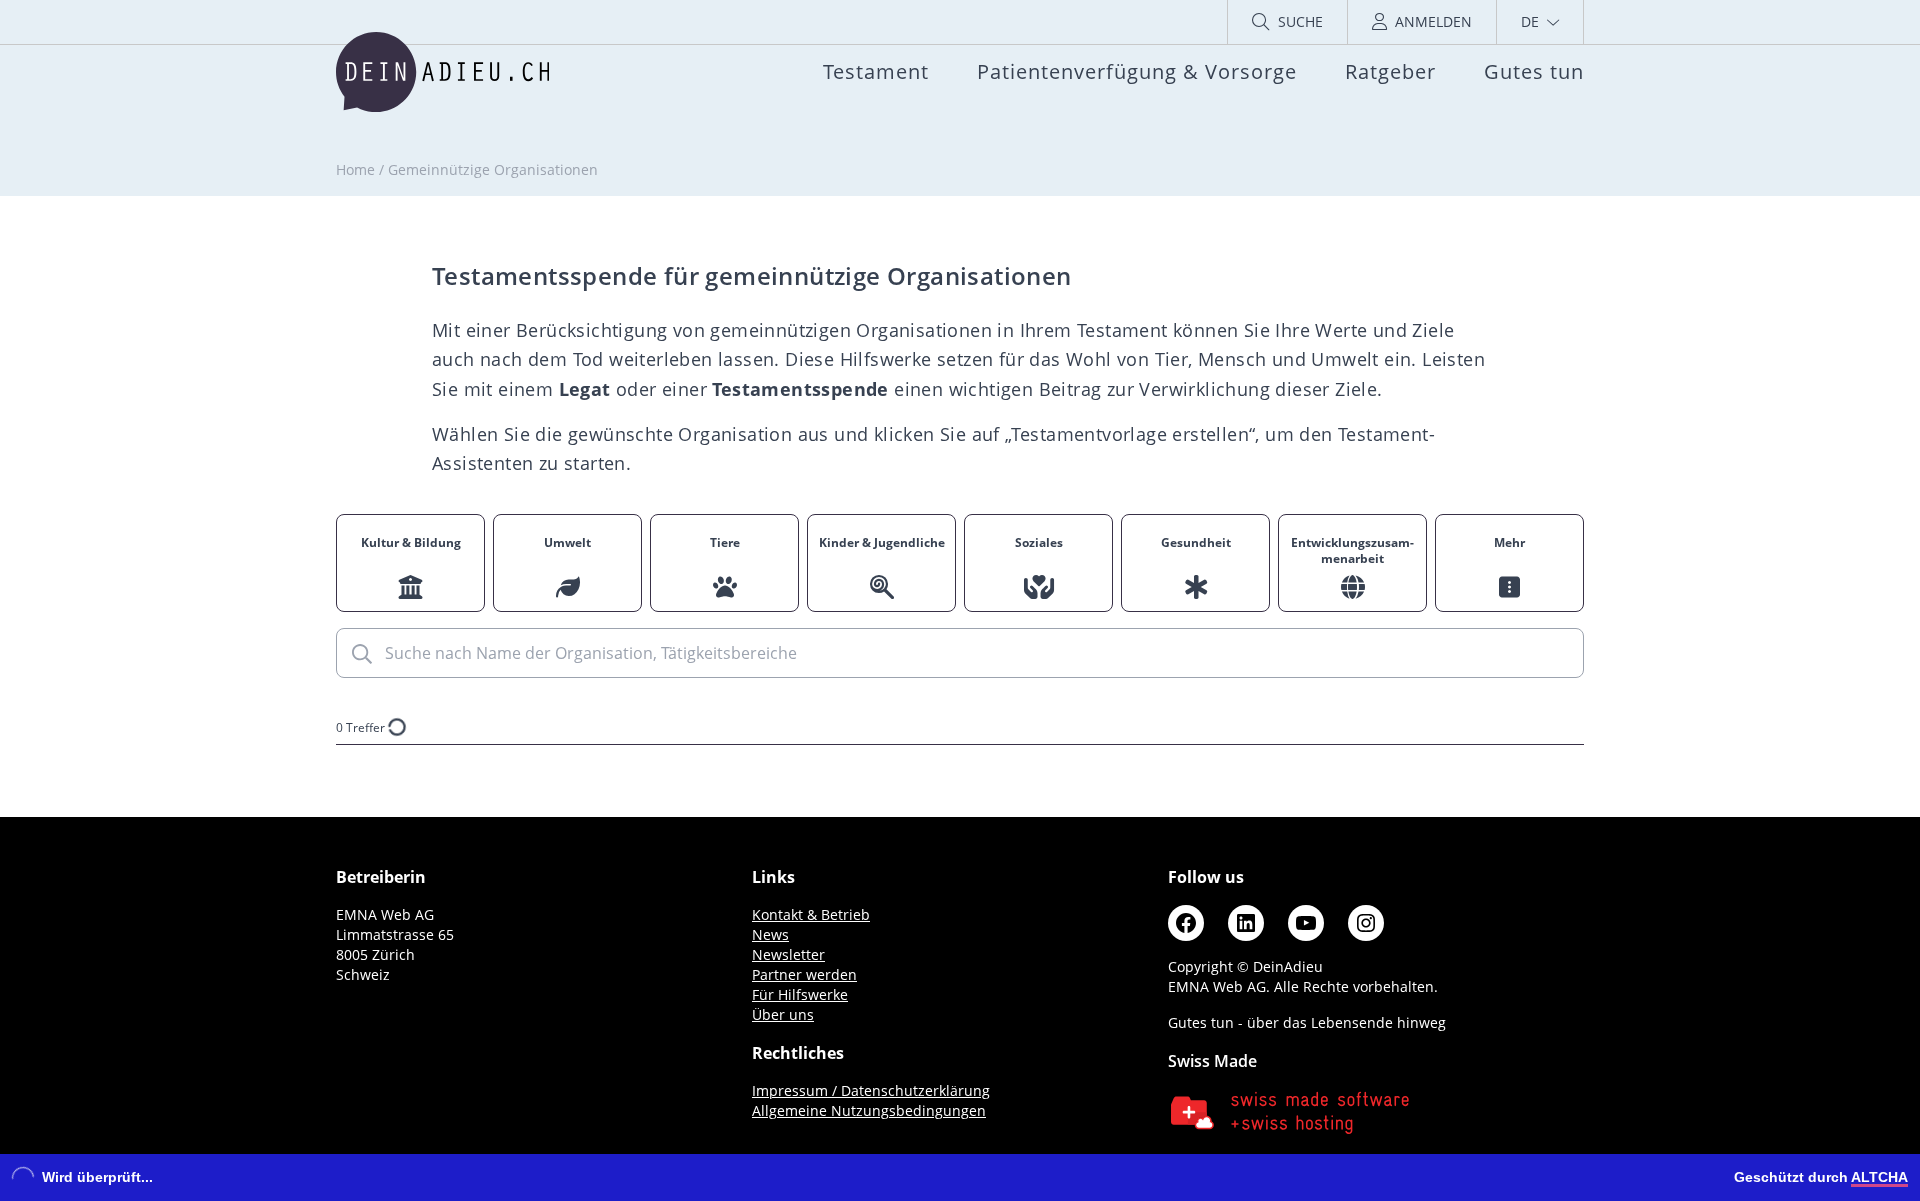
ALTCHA (1879, 1177)
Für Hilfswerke (800, 994)
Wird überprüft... (97, 1177)
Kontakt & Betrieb (811, 914)
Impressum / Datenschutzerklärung (871, 1090)
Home (355, 169)
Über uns (783, 1014)
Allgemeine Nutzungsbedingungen (869, 1110)
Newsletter (788, 954)
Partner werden (804, 974)
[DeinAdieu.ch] (442, 72)
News (770, 934)
